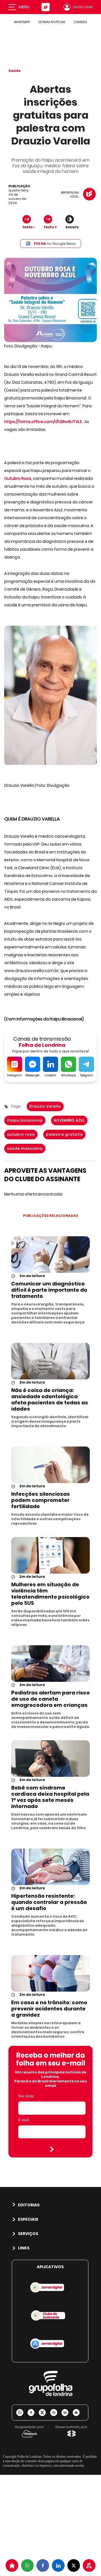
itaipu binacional (25, 1120)
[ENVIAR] (52, 2149)
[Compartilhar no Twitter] (74, 2565)
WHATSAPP (22, 22)
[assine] (89, 2565)
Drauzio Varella (45, 1106)
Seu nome (26, 2096)
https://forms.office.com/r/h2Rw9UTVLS (43, 422)
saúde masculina (25, 1148)
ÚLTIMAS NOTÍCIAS (52, 22)
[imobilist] (12, 2565)
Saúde (15, 71)
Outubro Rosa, (18, 478)
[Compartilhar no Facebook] (43, 2565)
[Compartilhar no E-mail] (78, 2413)
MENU (24, 7)
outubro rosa (21, 1134)
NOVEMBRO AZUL (69, 1120)
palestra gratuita (64, 1134)
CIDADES (80, 22)
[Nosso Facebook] (33, 2413)
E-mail (24, 2120)
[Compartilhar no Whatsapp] (27, 2565)
